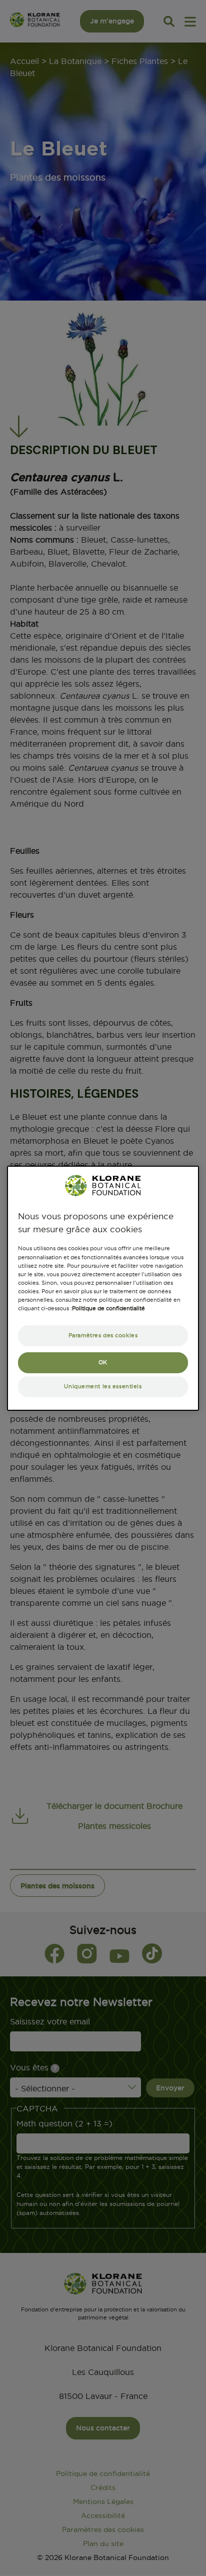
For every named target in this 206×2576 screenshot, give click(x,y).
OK (103, 1362)
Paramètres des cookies (103, 1335)
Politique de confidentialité (108, 1308)
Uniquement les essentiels (103, 1386)
